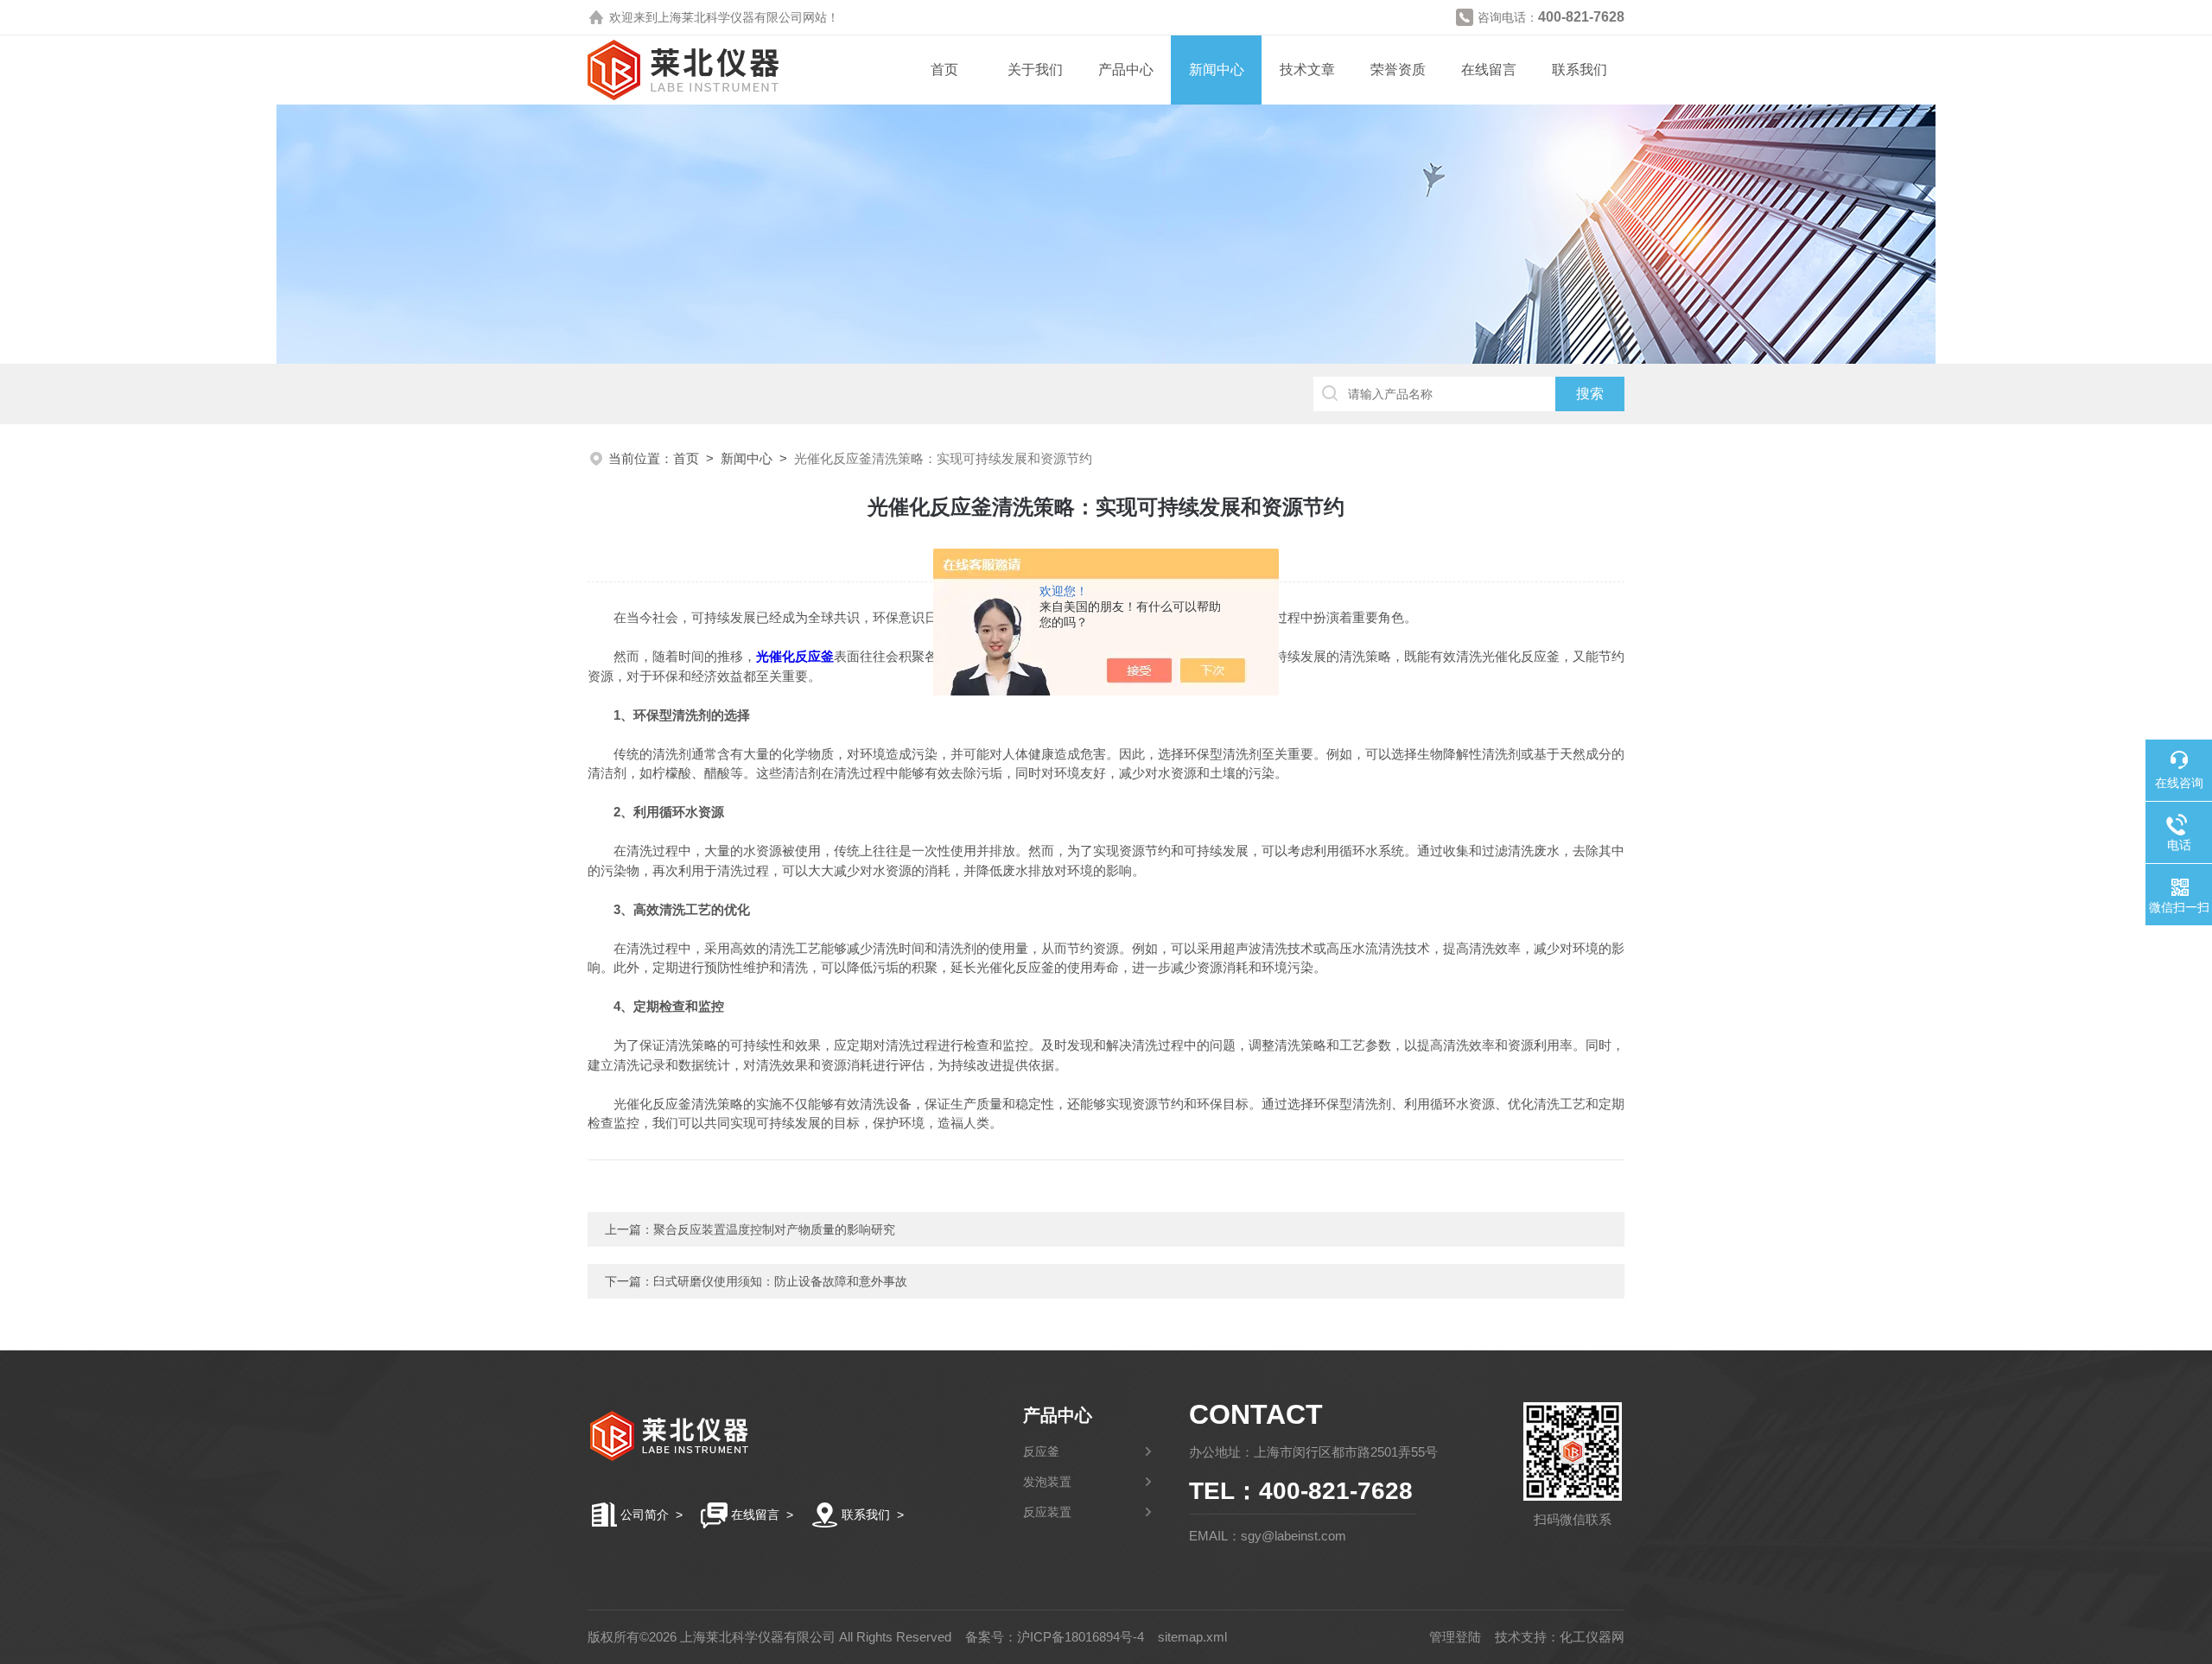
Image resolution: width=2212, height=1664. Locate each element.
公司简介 (645, 1515)
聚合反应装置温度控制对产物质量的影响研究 (774, 1229)
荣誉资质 (1398, 70)
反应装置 (1047, 1512)
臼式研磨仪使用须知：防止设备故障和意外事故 (780, 1281)
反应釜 (1041, 1451)
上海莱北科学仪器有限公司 (730, 17)
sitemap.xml (1192, 1637)
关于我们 (1035, 70)
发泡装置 (1047, 1482)
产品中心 (1126, 70)
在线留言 (1489, 70)
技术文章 (1307, 70)
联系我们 (1580, 70)
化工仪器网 (1592, 1637)
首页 (944, 70)
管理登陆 (1455, 1637)
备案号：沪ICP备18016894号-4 (1055, 1637)
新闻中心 (1217, 70)
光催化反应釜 (795, 656)
